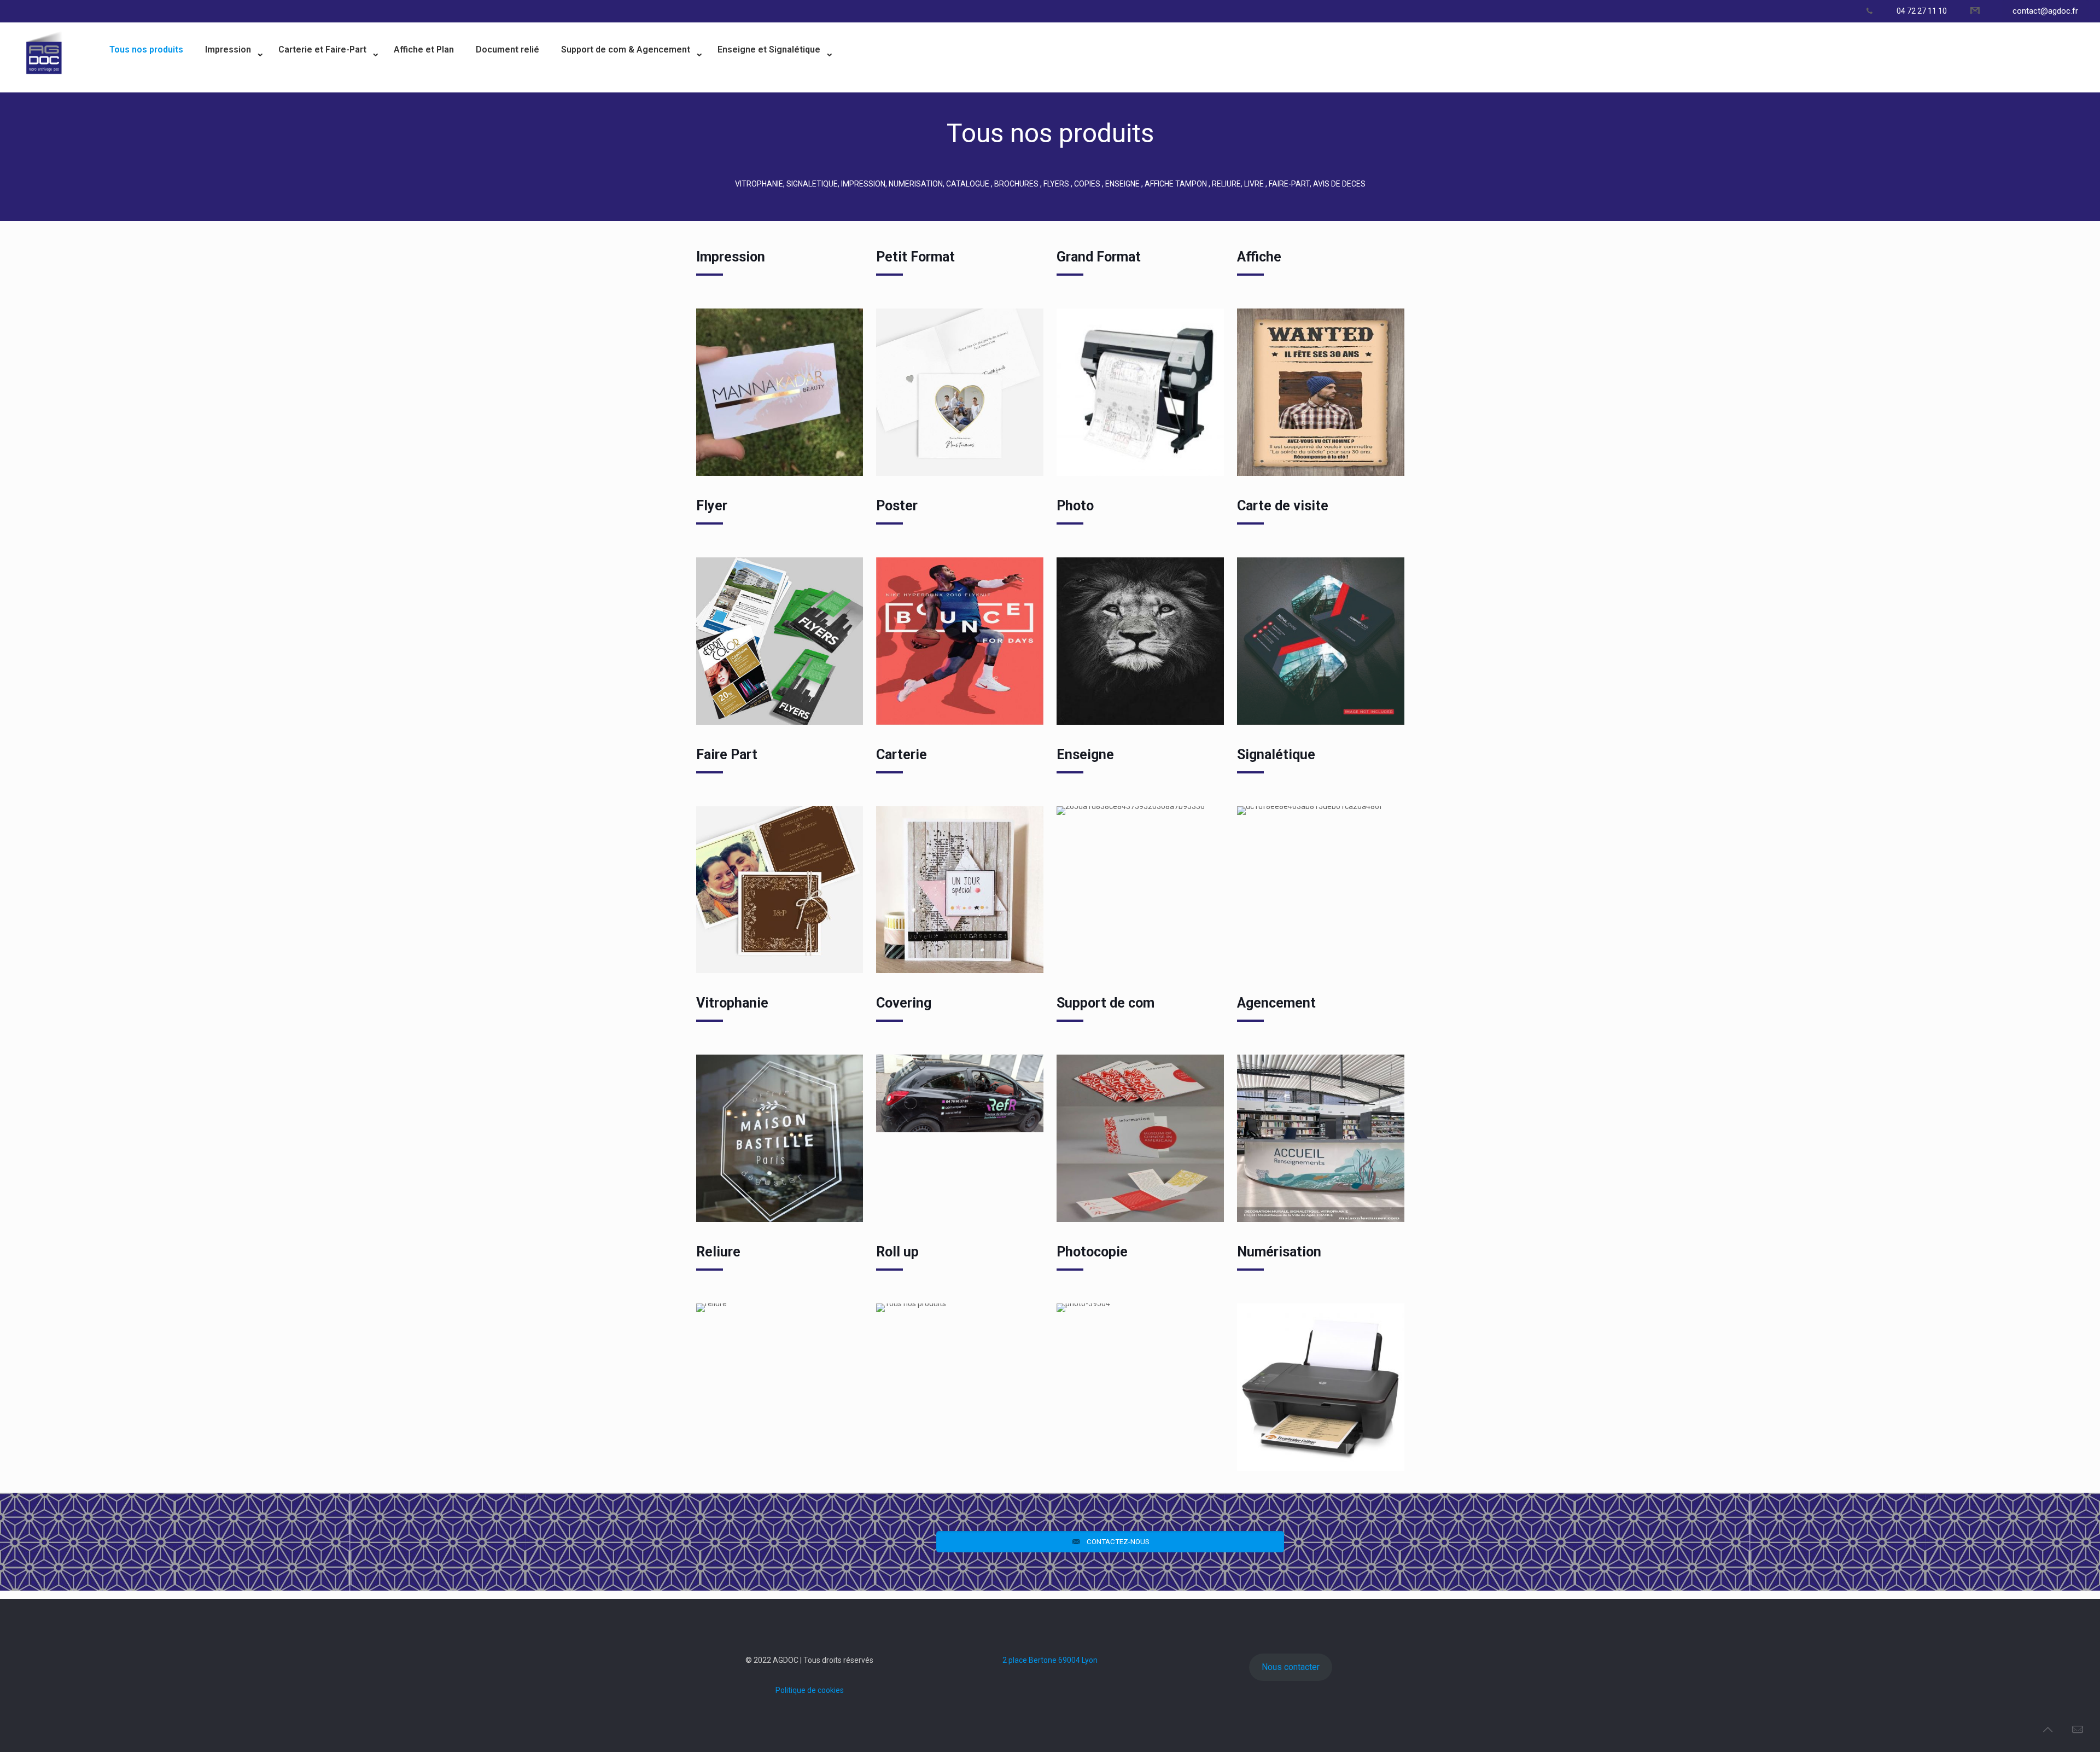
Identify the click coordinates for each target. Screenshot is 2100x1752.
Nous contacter (1291, 1667)
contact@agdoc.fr (2045, 11)
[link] (231, 83)
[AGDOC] (44, 85)
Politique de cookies (810, 1690)
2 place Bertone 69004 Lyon (1050, 1660)
